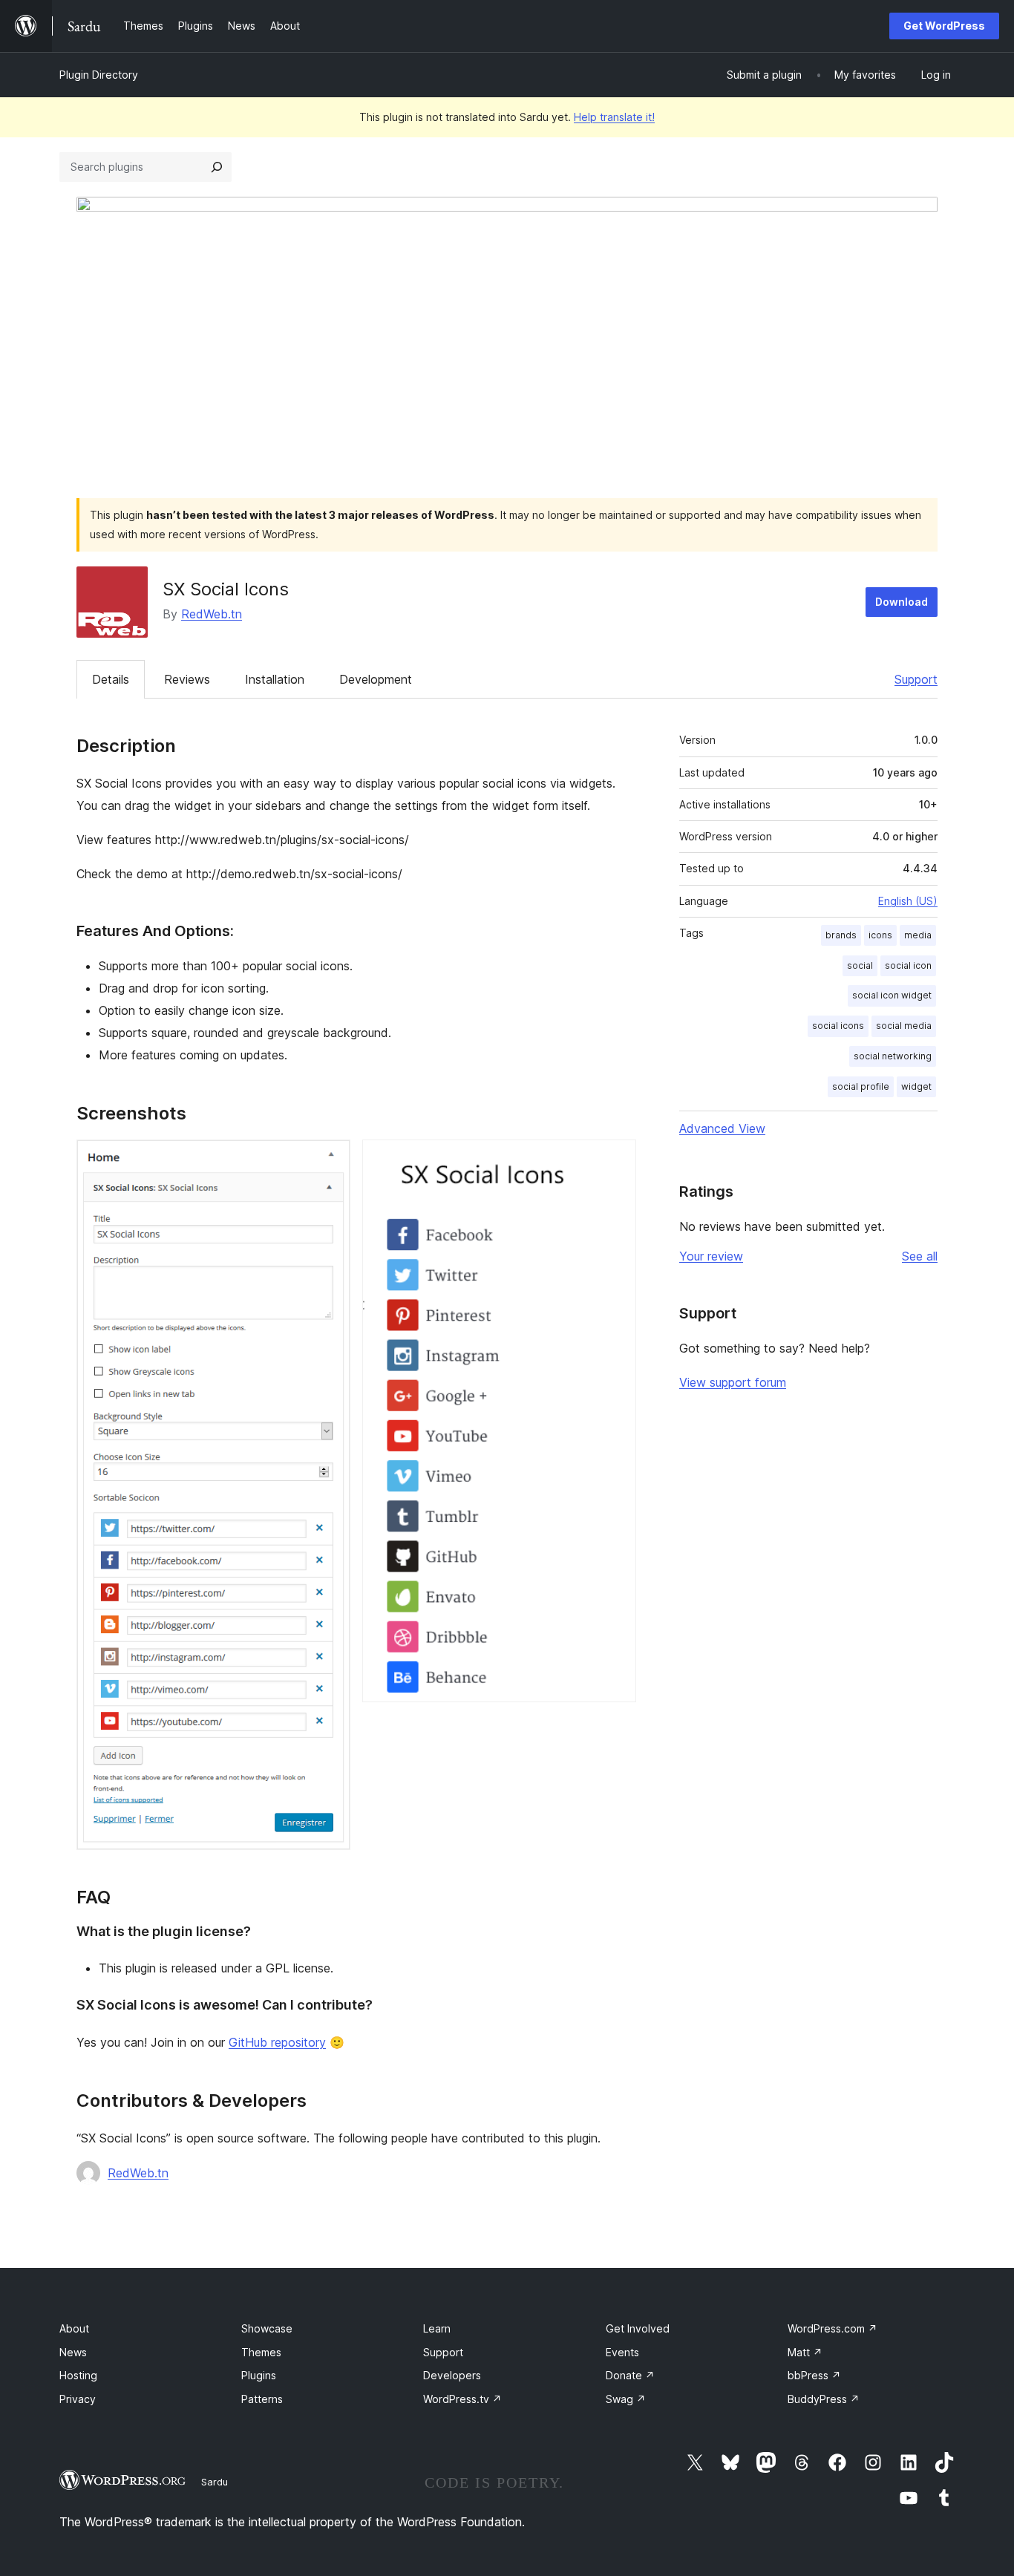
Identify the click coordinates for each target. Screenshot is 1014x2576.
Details (111, 679)
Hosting (78, 2375)
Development (376, 679)
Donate (630, 2375)
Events (622, 2352)
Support (916, 679)
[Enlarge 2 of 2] (616, 1160)
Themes (261, 2352)
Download (902, 602)
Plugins (259, 2375)
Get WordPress (944, 26)
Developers (452, 2375)
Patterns (262, 2399)
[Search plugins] (217, 167)
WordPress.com (833, 2328)
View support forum (733, 1382)
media (918, 935)
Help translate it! (614, 117)
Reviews (187, 679)
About (74, 2328)
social (860, 965)
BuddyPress (824, 2399)
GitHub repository (277, 2042)
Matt (805, 2352)
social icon (908, 965)
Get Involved (638, 2328)
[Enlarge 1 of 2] (330, 1160)
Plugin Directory (99, 75)
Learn (437, 2328)
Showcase (267, 2328)
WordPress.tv (462, 2399)
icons (880, 935)
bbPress (814, 2375)
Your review (711, 1256)
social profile (861, 1086)
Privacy (78, 2399)
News (73, 2352)
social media (904, 1026)
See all (920, 1256)
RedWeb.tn (212, 614)
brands (841, 935)
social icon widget (892, 995)
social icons (838, 1026)
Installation (275, 679)
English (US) (908, 901)
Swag (626, 2399)
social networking (893, 1056)
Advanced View (722, 1128)
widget (916, 1086)
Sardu (215, 2482)
